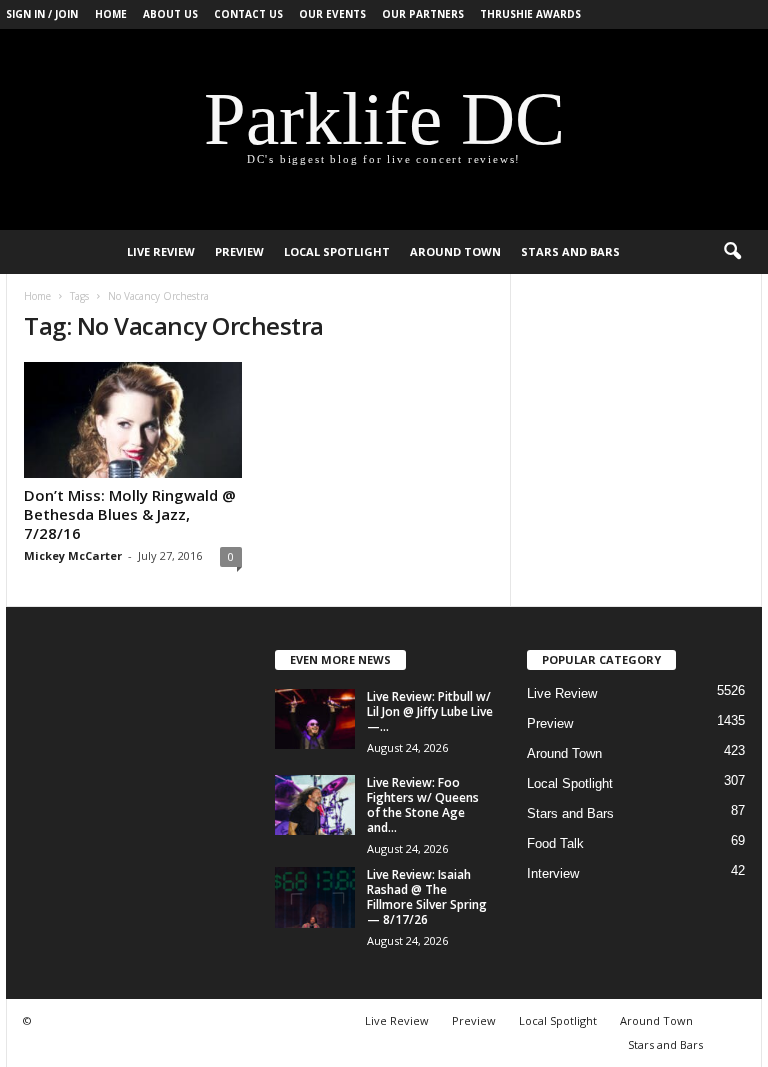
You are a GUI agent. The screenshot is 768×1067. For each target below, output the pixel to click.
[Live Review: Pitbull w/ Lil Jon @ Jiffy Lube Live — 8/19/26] (315, 719)
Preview (239, 251)
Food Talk (555, 843)
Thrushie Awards (530, 14)
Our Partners (423, 14)
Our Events (332, 14)
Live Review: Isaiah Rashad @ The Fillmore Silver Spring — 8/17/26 (427, 897)
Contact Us (248, 14)
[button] (732, 252)
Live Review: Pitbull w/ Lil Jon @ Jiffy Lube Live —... (430, 711)
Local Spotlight (337, 251)
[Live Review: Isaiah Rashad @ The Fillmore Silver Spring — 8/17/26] (315, 897)
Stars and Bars (570, 251)
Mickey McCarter (73, 555)
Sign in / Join (42, 14)
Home (111, 14)
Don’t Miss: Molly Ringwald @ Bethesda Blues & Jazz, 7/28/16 (130, 514)
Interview (553, 873)
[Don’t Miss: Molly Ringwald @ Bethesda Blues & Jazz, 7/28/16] (133, 420)
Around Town (455, 251)
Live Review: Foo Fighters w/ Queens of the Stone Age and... (423, 805)
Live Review (161, 251)
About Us (170, 14)
